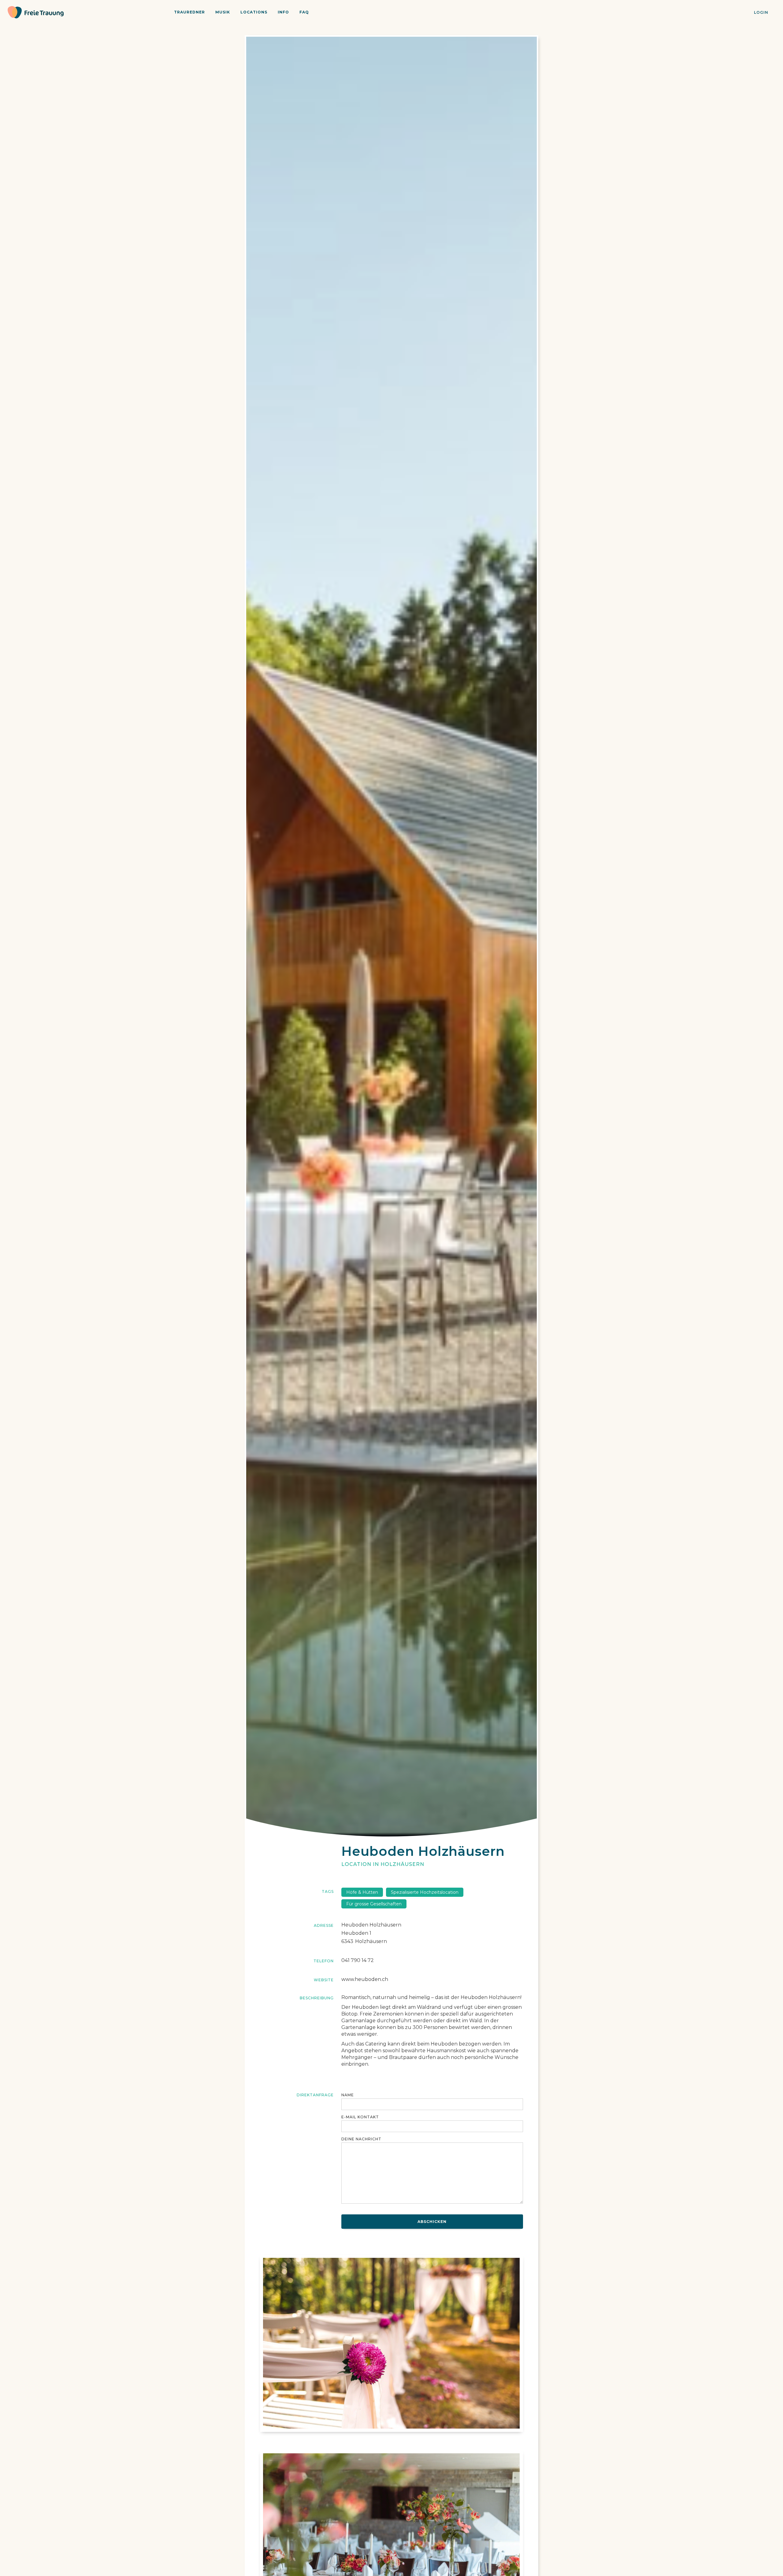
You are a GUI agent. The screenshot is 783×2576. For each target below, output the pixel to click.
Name (348, 2095)
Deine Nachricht (361, 2139)
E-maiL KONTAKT (360, 2117)
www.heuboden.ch (365, 1979)
